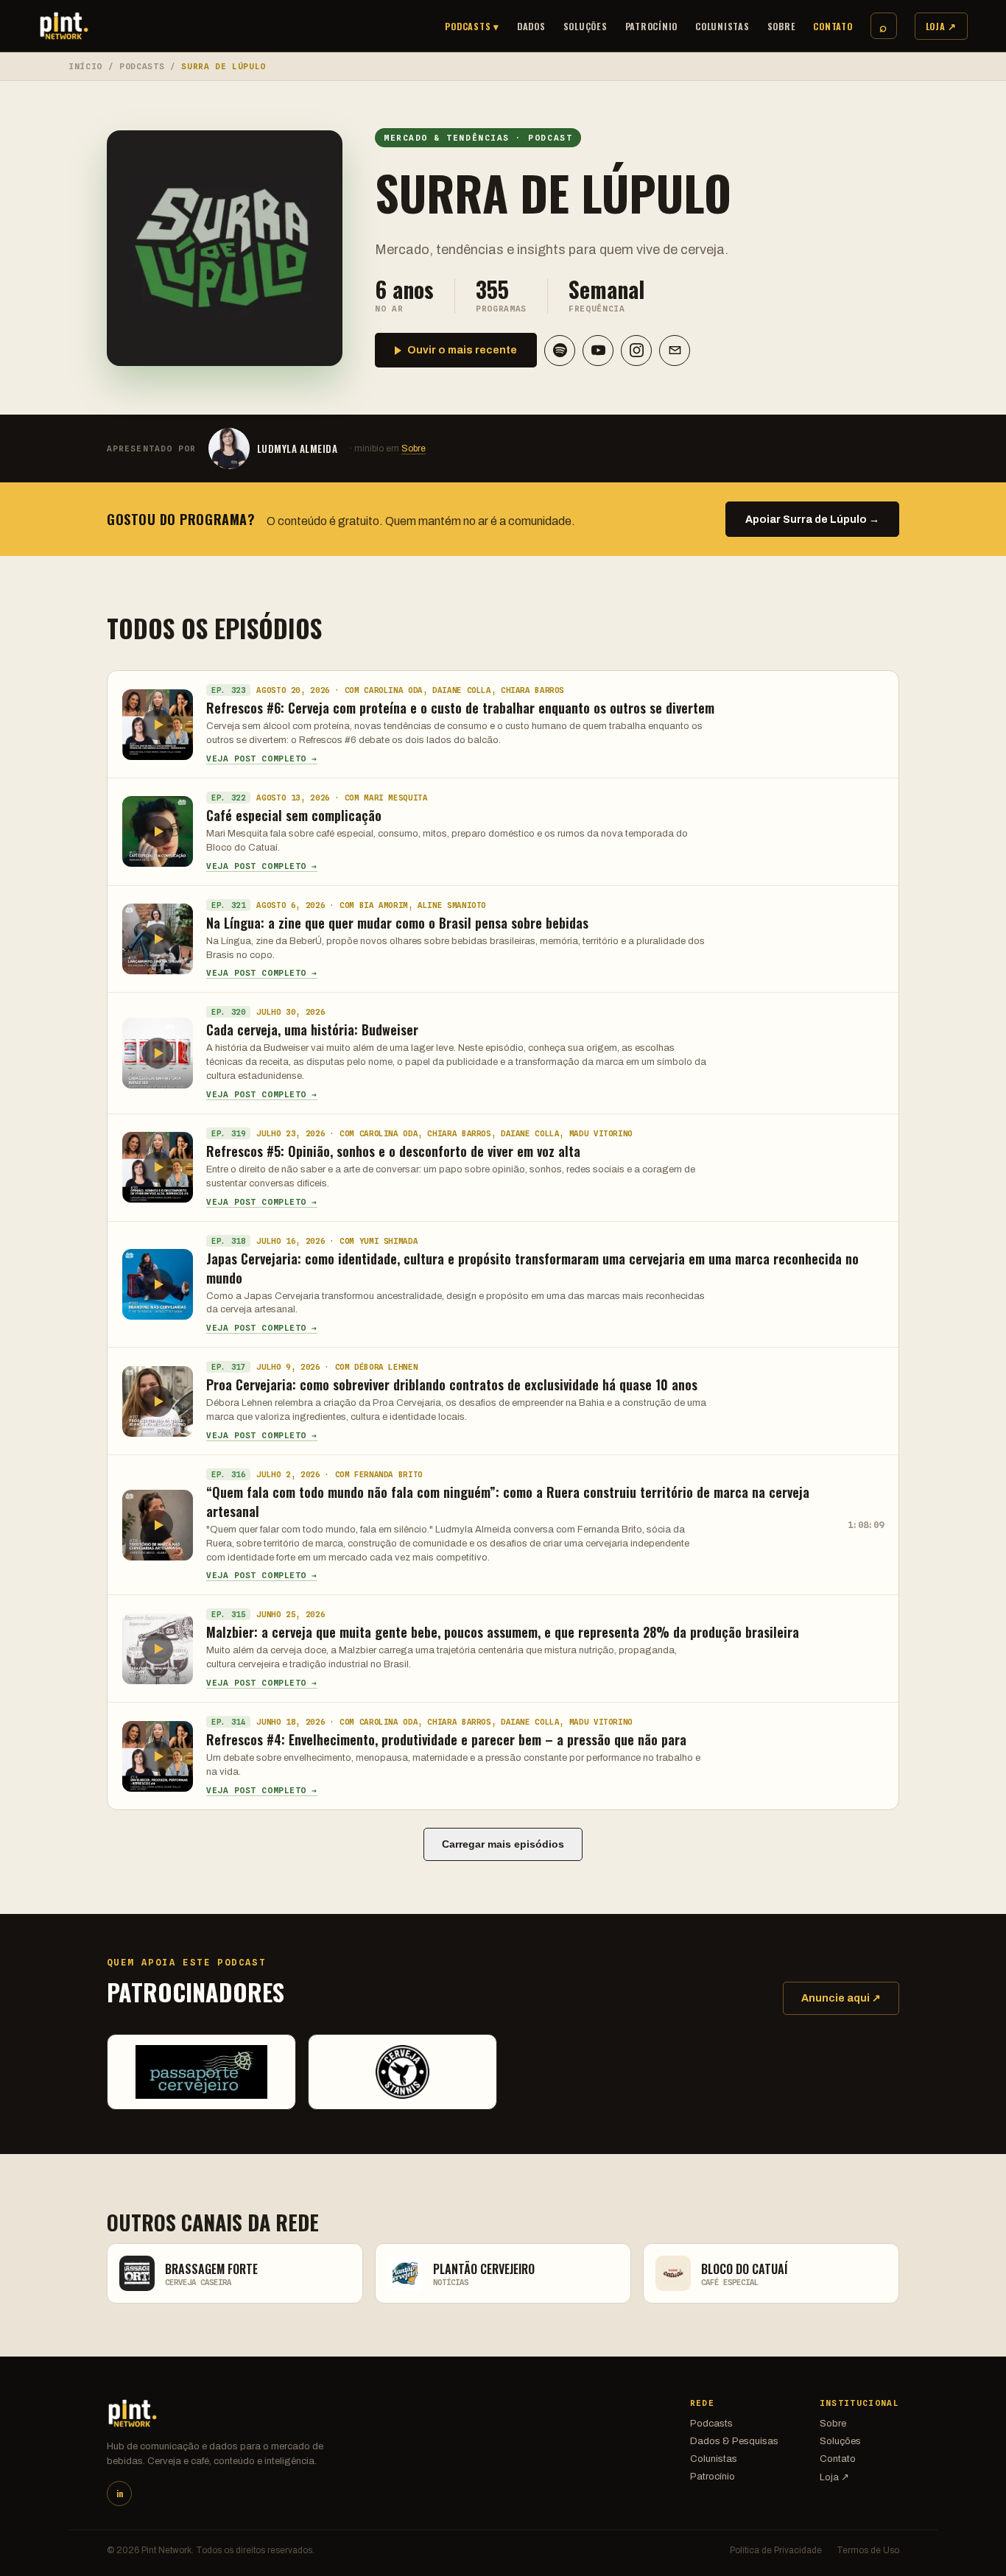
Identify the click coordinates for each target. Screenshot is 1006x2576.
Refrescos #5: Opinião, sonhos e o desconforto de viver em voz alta (393, 1151)
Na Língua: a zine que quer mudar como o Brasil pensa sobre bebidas (397, 923)
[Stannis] (402, 2072)
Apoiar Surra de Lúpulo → (812, 520)
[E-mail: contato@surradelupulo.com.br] (675, 351)
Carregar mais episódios (503, 1844)
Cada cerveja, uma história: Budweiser (312, 1030)
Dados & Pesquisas (734, 2441)
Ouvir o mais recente (462, 350)
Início (85, 66)
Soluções (585, 26)
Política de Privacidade (776, 2550)
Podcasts (142, 66)
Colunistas (722, 26)
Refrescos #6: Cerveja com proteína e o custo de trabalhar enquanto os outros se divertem (460, 708)
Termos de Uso (868, 2550)
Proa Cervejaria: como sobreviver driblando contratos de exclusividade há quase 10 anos (452, 1384)
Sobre (782, 26)
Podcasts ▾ (472, 26)
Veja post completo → (262, 759)
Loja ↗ (942, 26)
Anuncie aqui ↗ (841, 1998)
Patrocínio (652, 26)
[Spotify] (560, 351)
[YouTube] (598, 351)
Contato (833, 26)
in (120, 2494)
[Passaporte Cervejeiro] (201, 2072)
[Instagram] (636, 351)
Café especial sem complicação (294, 815)
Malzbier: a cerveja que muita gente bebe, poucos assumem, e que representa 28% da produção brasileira (503, 1632)
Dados (531, 26)
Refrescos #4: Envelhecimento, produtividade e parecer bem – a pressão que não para (446, 1739)
